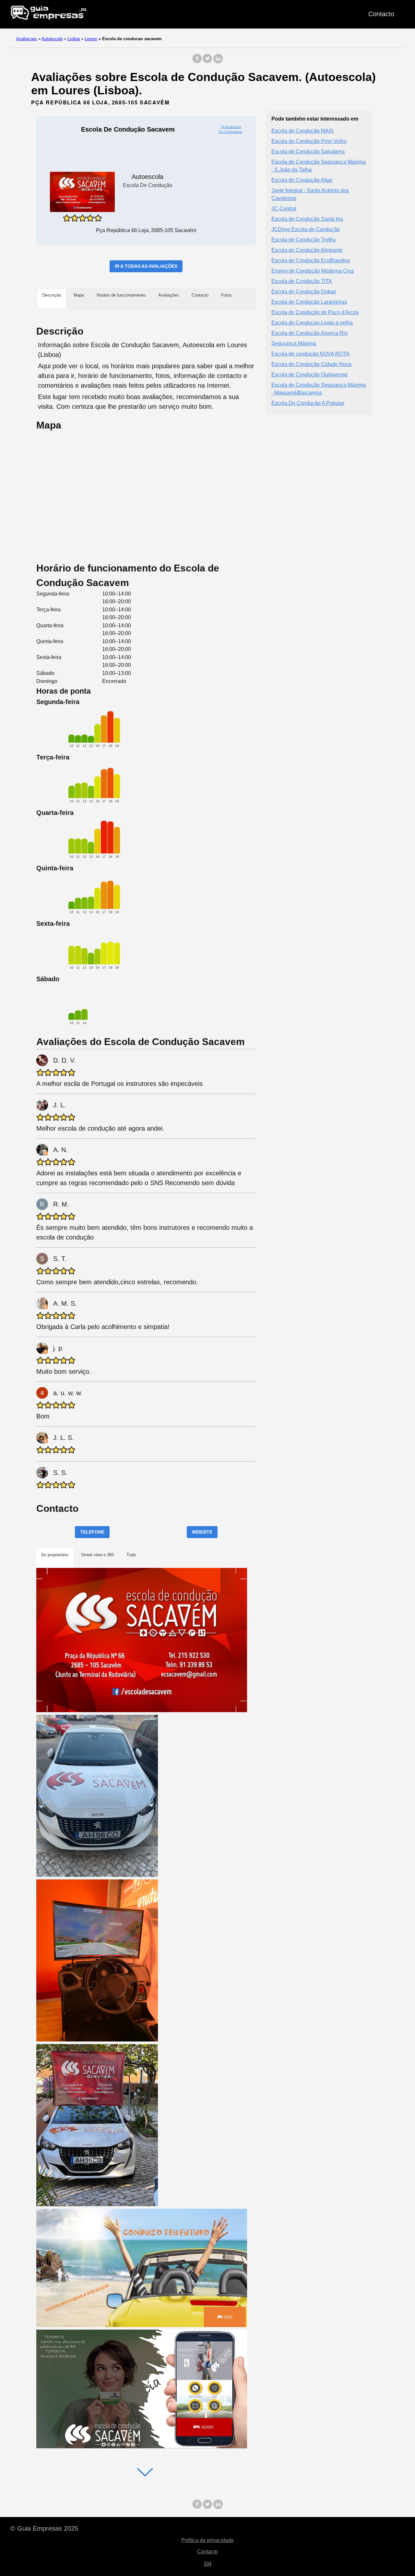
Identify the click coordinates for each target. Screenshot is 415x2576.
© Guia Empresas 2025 (44, 2528)
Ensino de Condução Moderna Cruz (313, 271)
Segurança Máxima (294, 343)
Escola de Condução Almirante (307, 250)
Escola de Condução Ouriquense (310, 375)
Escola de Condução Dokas (304, 292)
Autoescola (52, 39)
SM (207, 2564)
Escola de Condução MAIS (302, 131)
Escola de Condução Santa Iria (307, 219)
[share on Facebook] (197, 62)
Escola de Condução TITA (302, 281)
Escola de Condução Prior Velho (309, 141)
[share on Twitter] (207, 62)
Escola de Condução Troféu (303, 240)
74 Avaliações (231, 127)
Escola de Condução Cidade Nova (311, 364)
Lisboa (74, 39)
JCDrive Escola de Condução (306, 229)
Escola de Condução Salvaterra (308, 152)
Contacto (381, 14)
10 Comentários (230, 132)
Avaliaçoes (27, 39)
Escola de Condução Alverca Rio (309, 333)
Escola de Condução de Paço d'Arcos (315, 312)
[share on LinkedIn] (218, 62)
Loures (91, 39)
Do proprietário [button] (55, 1555)
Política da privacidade (207, 2540)
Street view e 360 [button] (97, 1555)
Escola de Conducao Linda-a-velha (312, 323)
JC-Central (284, 209)
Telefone (92, 1532)
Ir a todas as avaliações (146, 266)
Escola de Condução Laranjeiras (309, 302)
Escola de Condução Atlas (302, 180)
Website (202, 1532)
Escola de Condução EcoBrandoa (311, 260)
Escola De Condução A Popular (308, 403)
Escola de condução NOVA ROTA (310, 354)
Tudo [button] (131, 1555)
